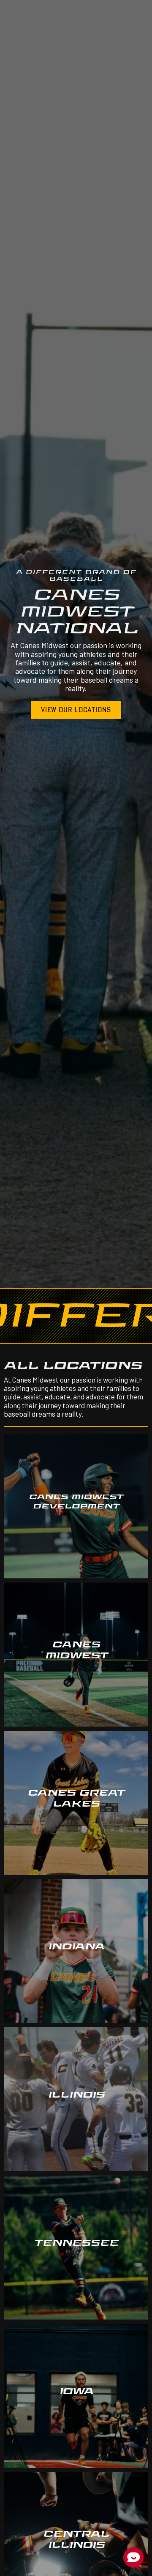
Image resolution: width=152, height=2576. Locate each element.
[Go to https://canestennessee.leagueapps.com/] (76, 2248)
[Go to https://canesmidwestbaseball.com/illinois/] (76, 2099)
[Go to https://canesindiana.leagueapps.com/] (76, 1951)
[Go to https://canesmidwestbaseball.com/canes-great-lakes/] (76, 1803)
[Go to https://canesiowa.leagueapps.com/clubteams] (76, 2396)
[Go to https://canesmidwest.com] (76, 1655)
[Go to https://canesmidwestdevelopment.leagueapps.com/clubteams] (76, 1506)
